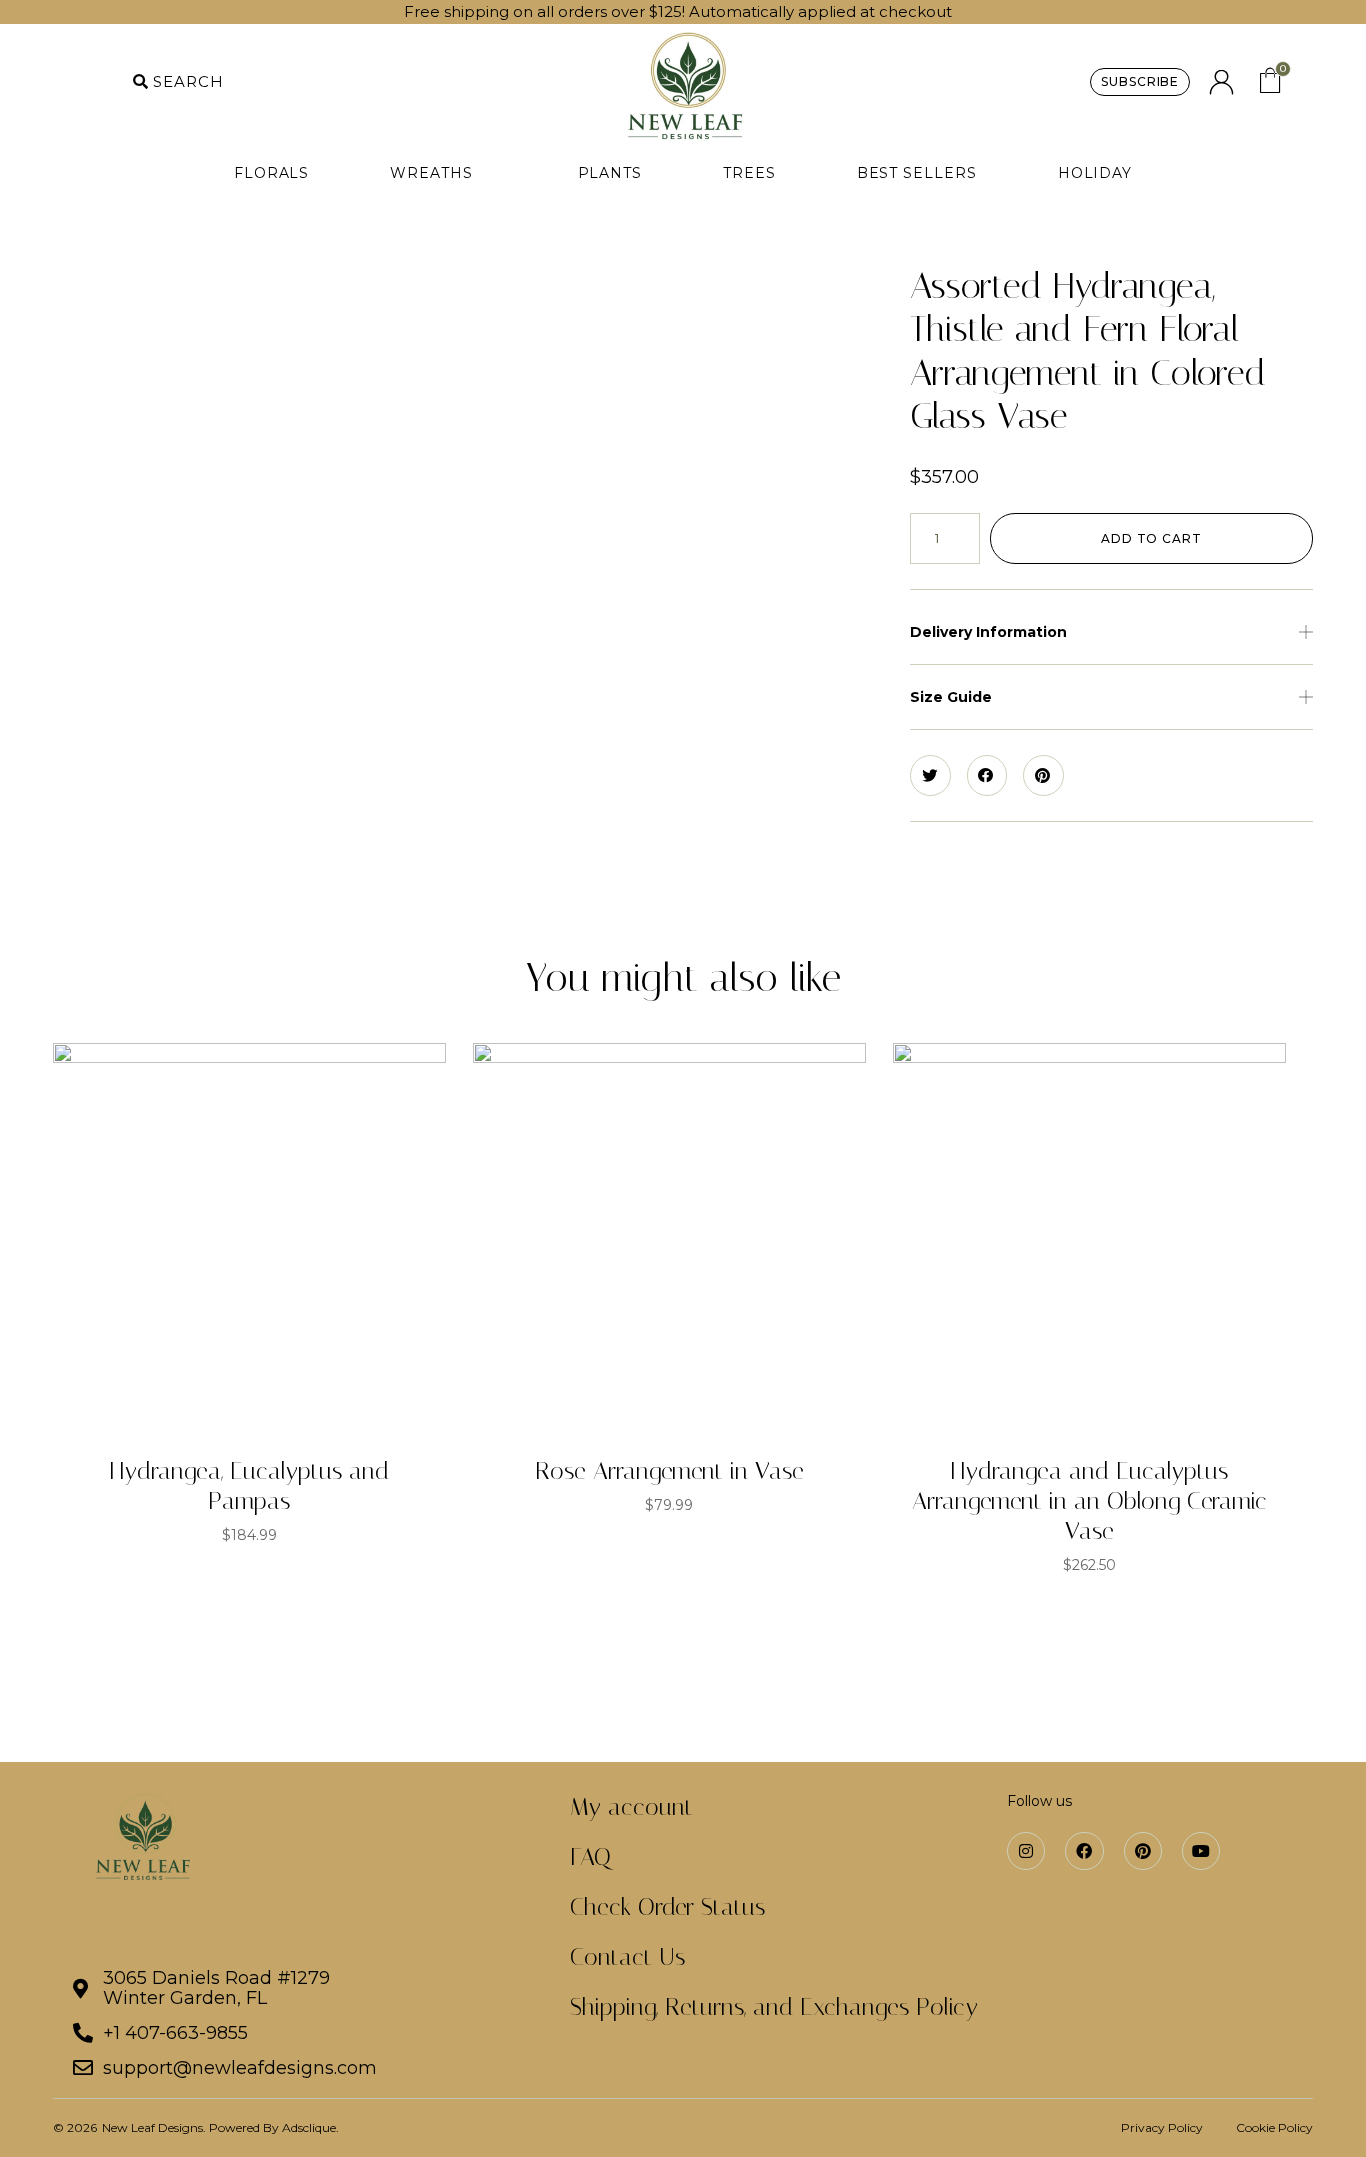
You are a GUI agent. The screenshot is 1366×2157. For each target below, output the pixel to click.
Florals (271, 173)
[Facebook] (1084, 1851)
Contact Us (627, 1957)
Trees (749, 173)
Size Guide (951, 697)
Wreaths (443, 173)
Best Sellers (917, 173)
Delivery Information (988, 632)
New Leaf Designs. (155, 2127)
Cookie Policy (1274, 2127)
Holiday (1095, 173)
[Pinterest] (1143, 1851)
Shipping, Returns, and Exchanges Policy (774, 2007)
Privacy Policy (1162, 2127)
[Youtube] (1201, 1851)
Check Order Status (667, 1907)
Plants (610, 173)
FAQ (590, 1857)
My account (631, 1807)
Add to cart (1151, 538)
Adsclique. (310, 2127)
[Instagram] (1026, 1851)
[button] (178, 82)
